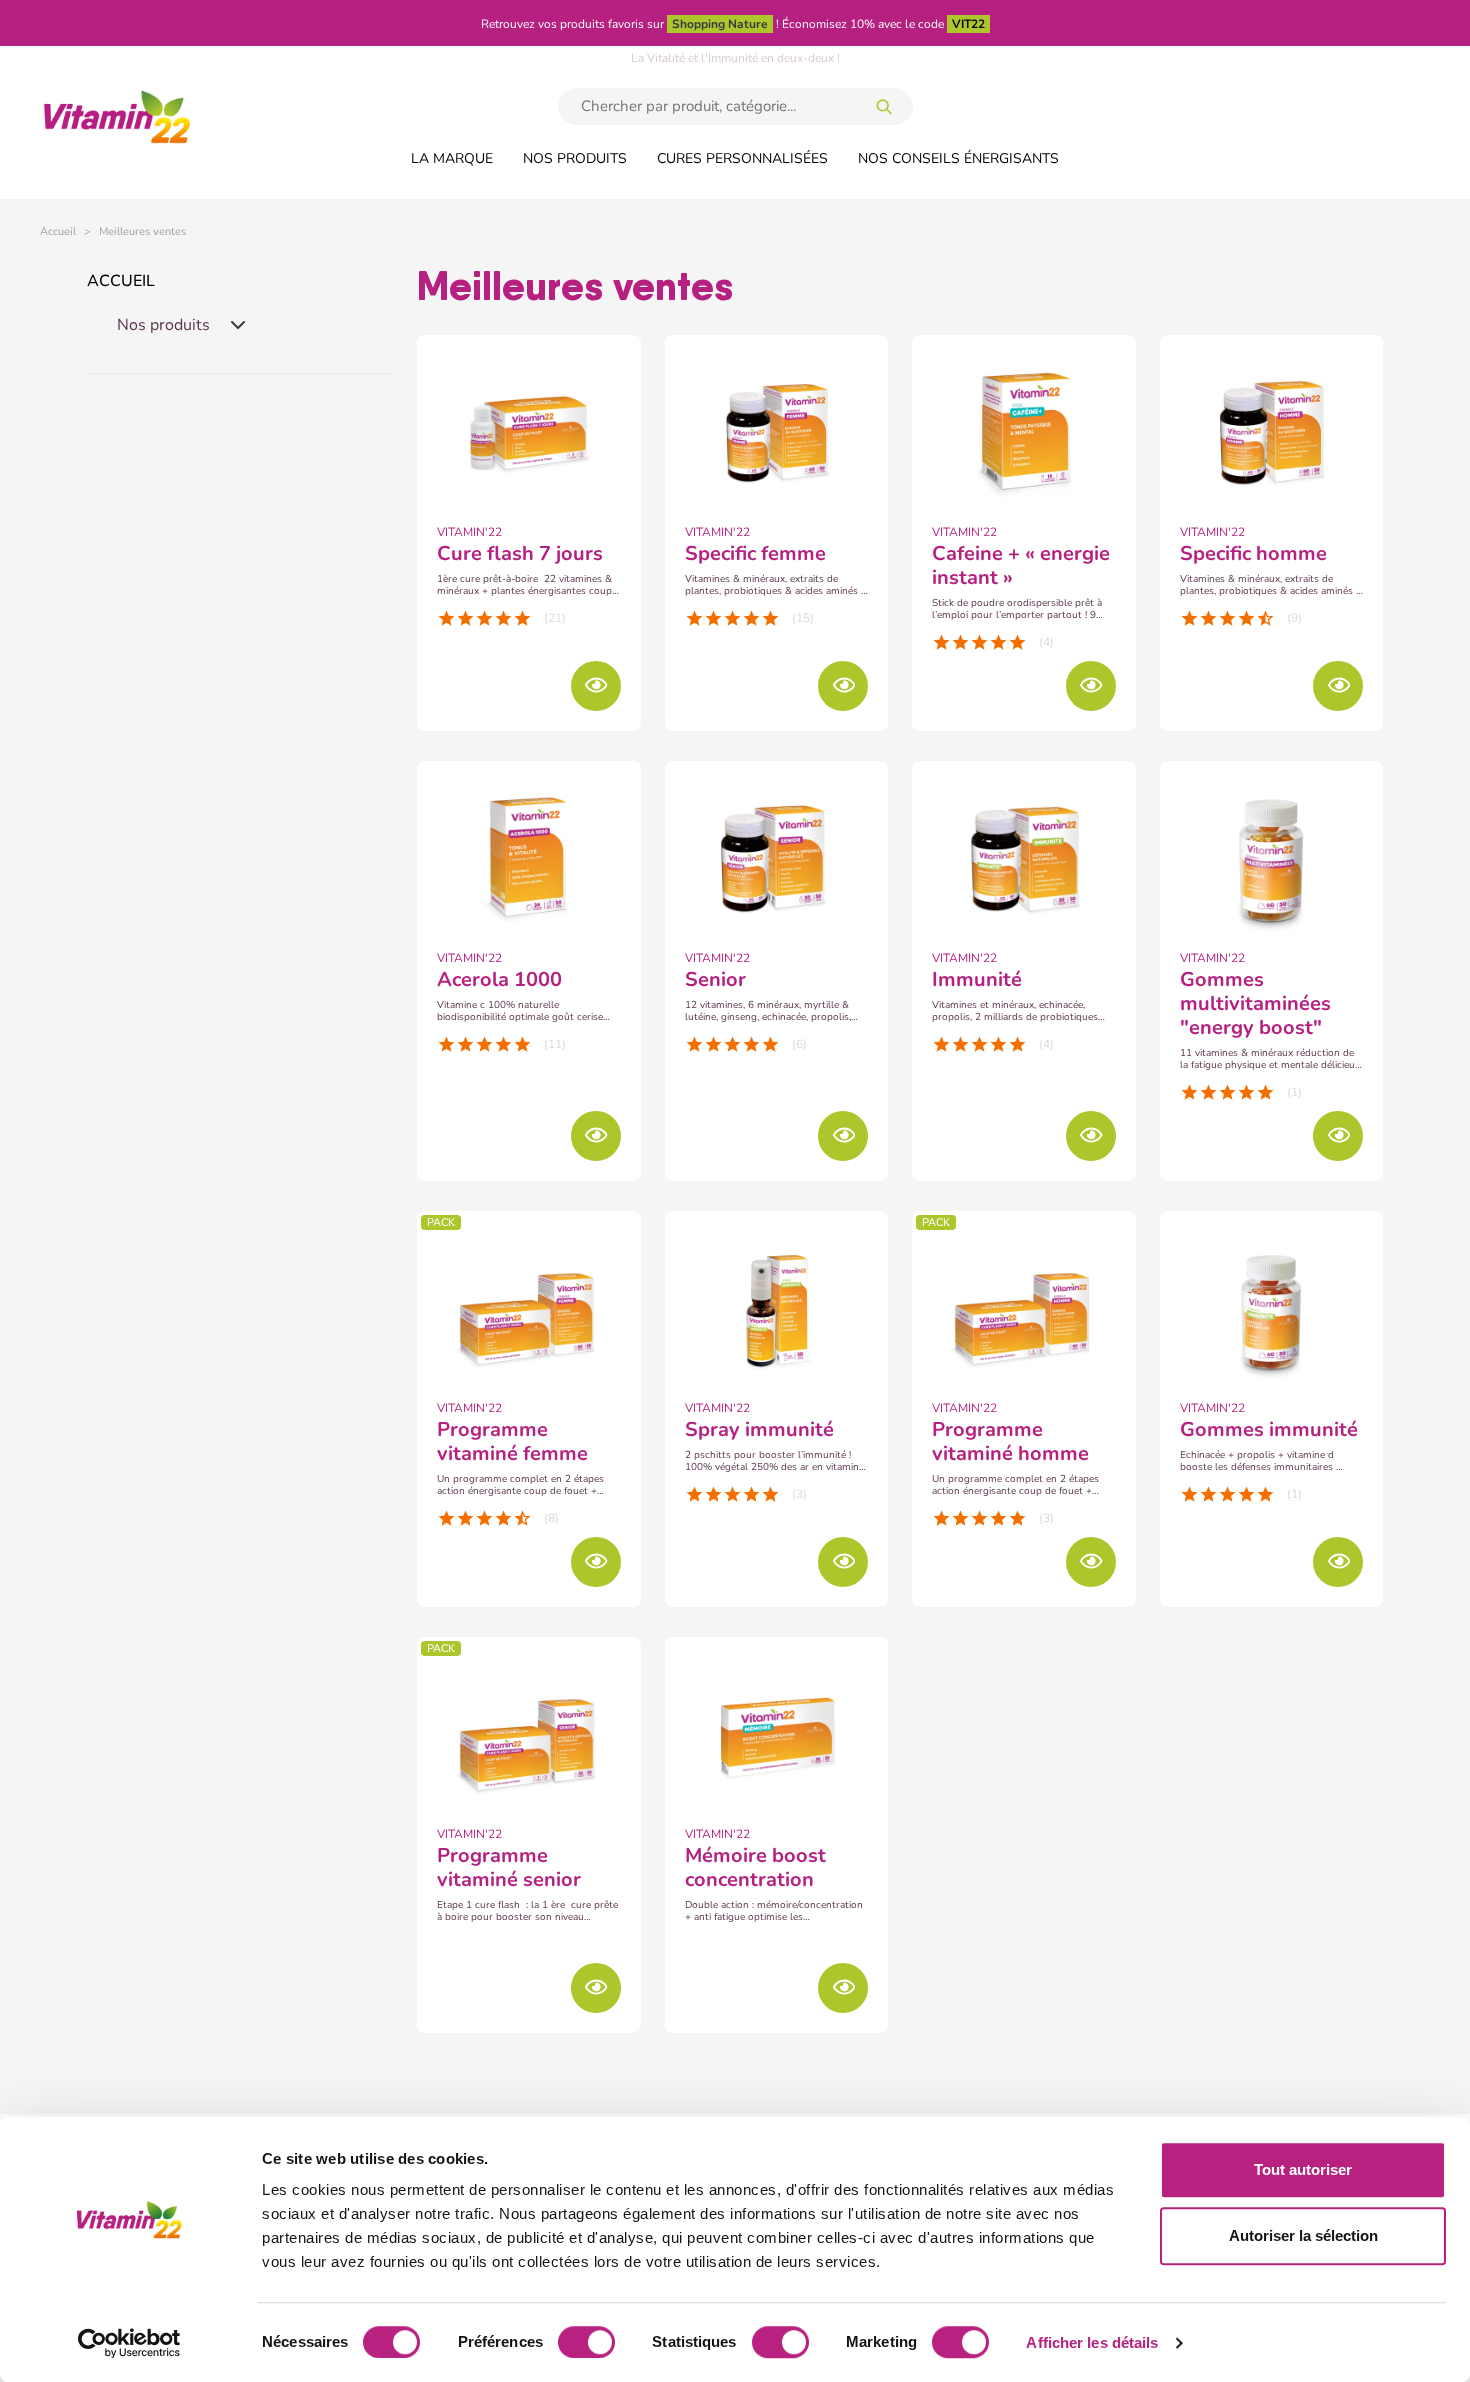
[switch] (586, 2342)
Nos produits (575, 158)
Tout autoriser (1303, 2169)
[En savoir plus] (596, 686)
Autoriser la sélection (1303, 2235)
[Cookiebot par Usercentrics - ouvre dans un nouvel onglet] (129, 2343)
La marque (452, 158)
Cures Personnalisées (742, 158)
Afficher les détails (1092, 2342)
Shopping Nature (720, 24)
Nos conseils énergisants (958, 158)
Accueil (121, 281)
